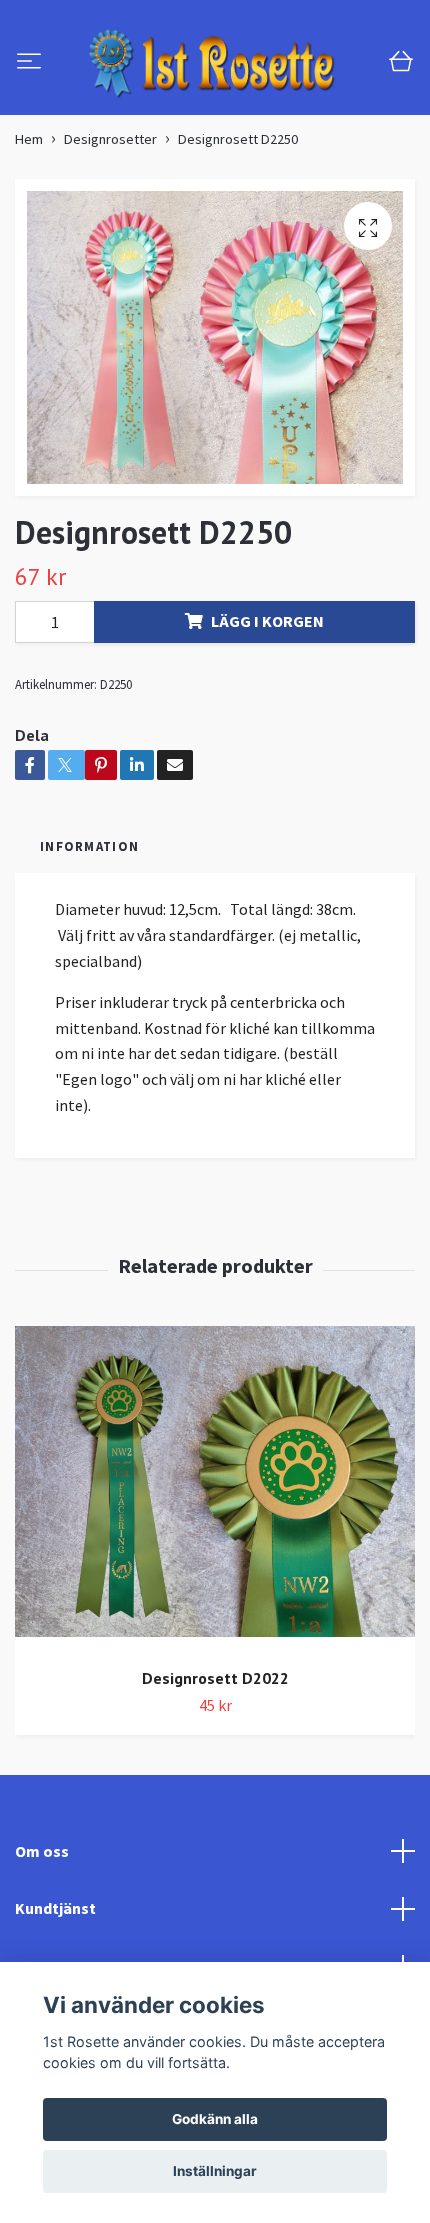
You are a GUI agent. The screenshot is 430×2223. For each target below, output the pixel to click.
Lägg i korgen (267, 681)
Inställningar (215, 2171)
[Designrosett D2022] (215, 1549)
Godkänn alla (215, 2119)
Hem (29, 199)
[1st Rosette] (233, 79)
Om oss (42, 1910)
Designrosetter (110, 199)
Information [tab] (89, 905)
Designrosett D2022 (215, 1738)
